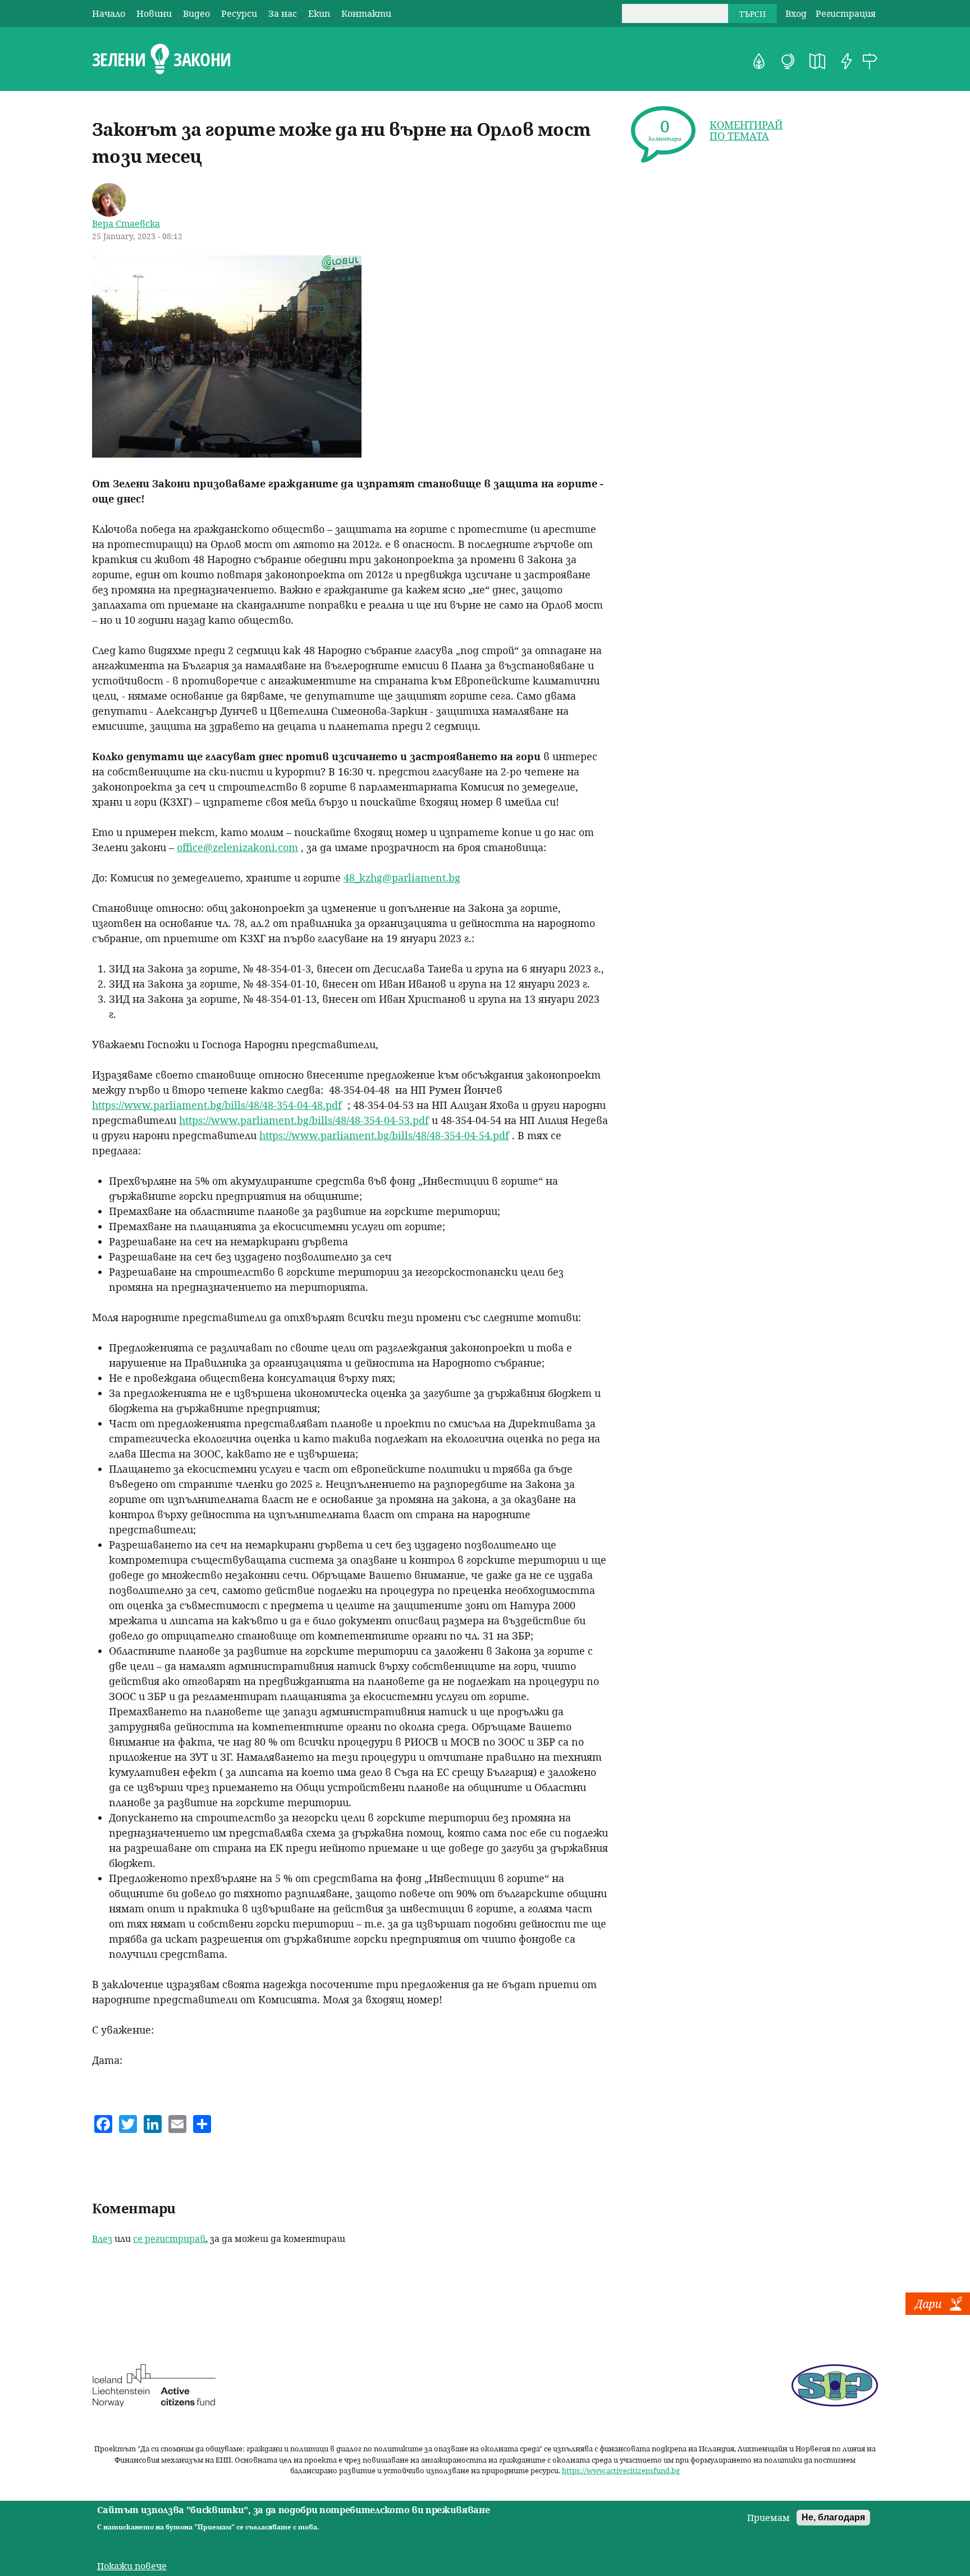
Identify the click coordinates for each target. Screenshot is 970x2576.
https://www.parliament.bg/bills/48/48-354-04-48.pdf (217, 1105)
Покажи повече (132, 2566)
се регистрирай (169, 2239)
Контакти (366, 13)
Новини (154, 13)
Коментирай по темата (746, 130)
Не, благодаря (833, 2517)
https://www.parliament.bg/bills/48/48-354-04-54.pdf (384, 1135)
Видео (196, 13)
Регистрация (846, 13)
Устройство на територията (817, 61)
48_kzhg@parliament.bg (402, 878)
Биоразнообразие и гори (759, 61)
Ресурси (239, 13)
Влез (102, 2239)
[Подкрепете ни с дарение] (938, 2312)
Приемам (768, 2518)
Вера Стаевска (126, 223)
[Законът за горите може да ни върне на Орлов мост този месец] (227, 454)
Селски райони (870, 61)
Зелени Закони (161, 60)
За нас (283, 13)
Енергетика (847, 61)
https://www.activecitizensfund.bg (621, 2470)
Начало (109, 13)
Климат (788, 61)
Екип (319, 13)
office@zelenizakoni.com (237, 847)
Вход (796, 13)
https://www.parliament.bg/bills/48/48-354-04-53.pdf (304, 1120)
